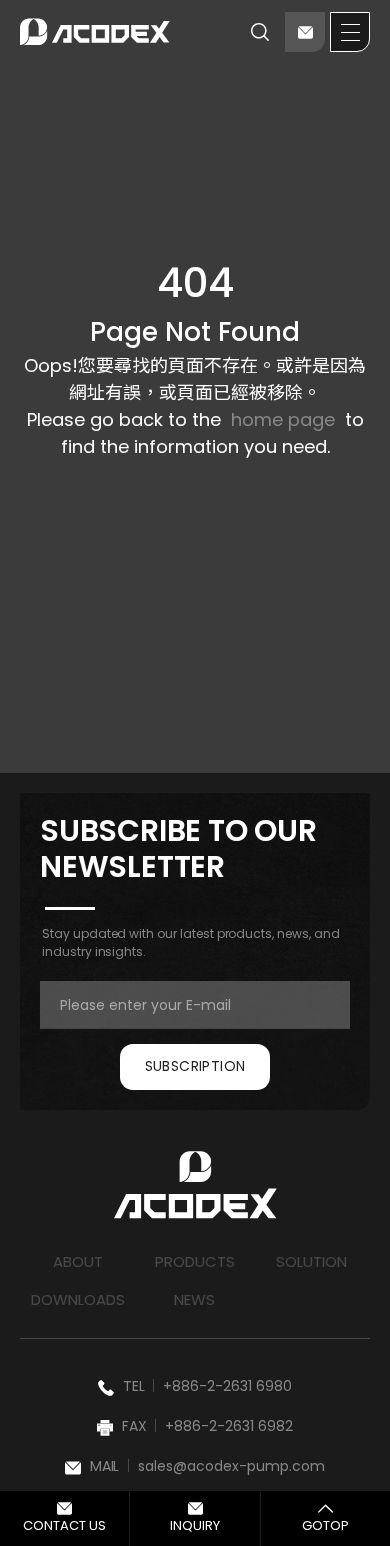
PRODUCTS (195, 1261)
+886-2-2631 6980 (227, 1386)
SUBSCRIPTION (195, 1066)
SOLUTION (311, 1261)
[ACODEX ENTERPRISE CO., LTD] (95, 32)
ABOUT (78, 1261)
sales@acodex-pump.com (231, 1466)
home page (283, 419)
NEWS (194, 1299)
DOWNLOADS (78, 1299)
